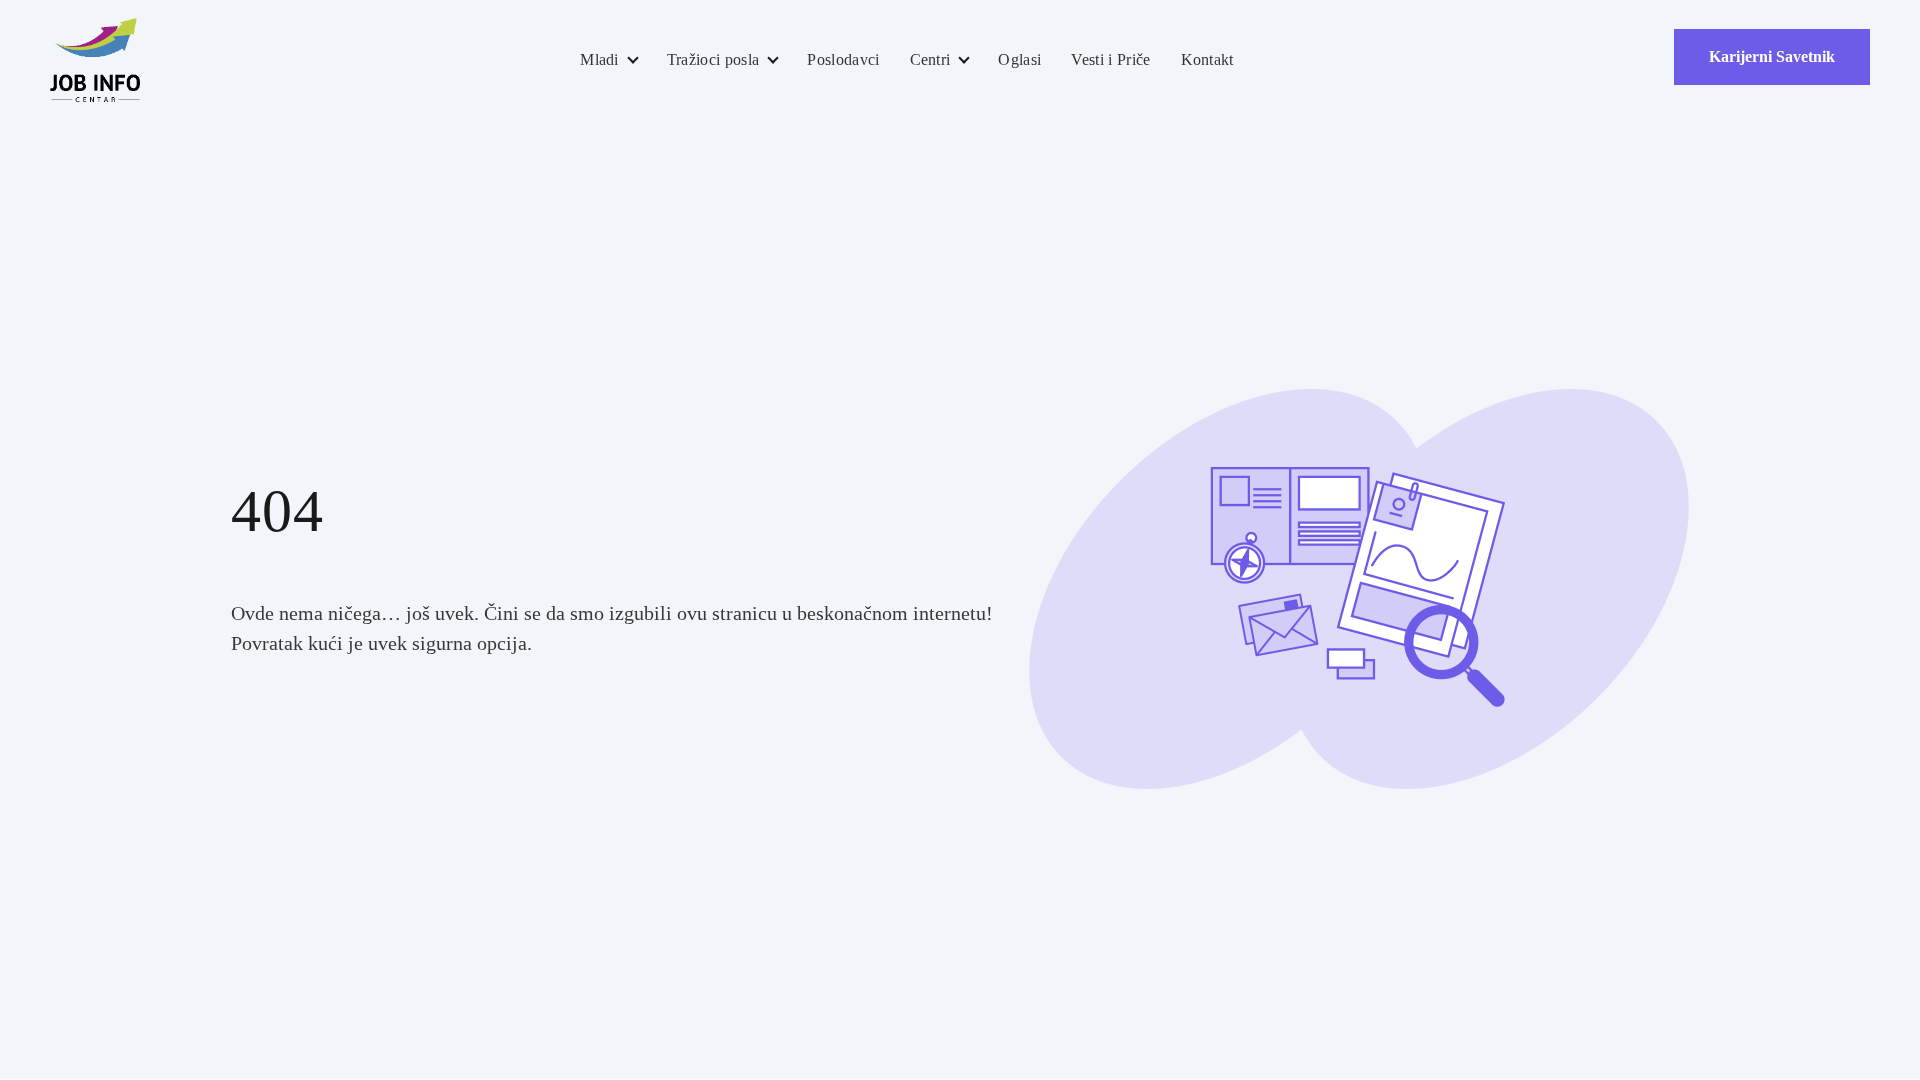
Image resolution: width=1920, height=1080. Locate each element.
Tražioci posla (713, 59)
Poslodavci (843, 59)
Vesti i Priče (1110, 59)
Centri (930, 59)
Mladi (599, 59)
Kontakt (1207, 59)
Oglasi (1019, 59)
